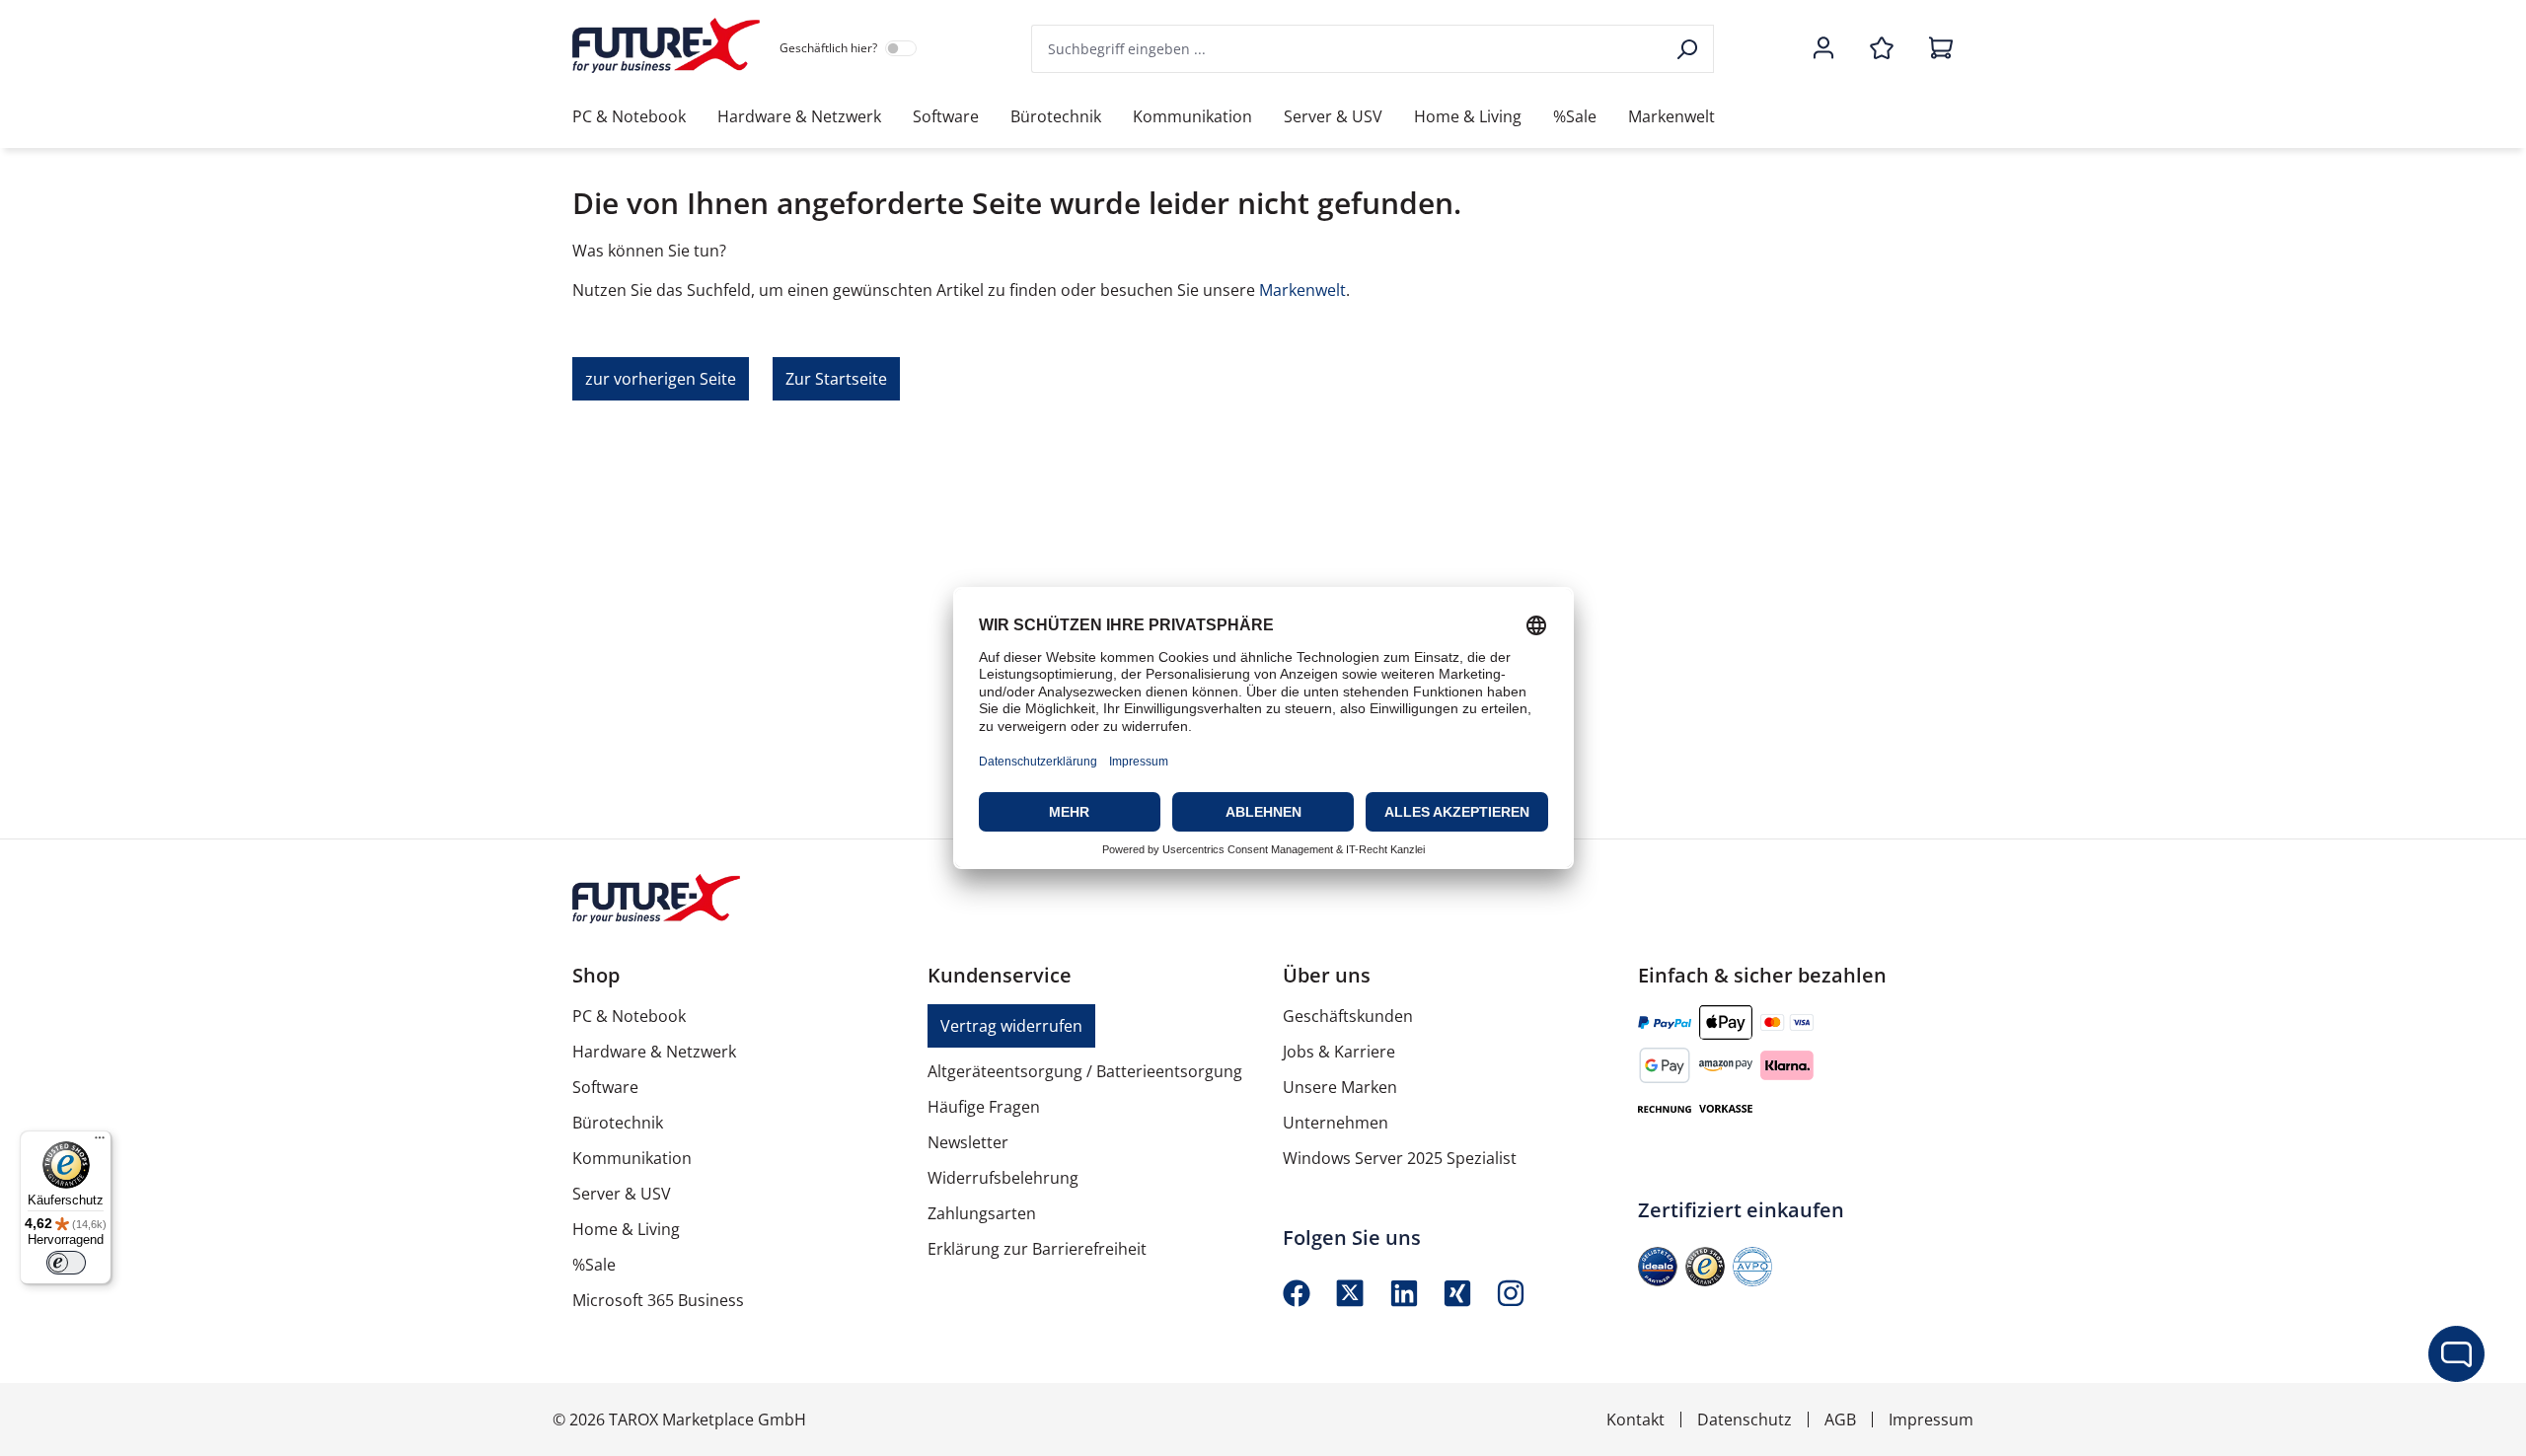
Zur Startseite (836, 379)
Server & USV (622, 1194)
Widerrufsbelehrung (1003, 1178)
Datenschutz (1745, 1420)
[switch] (66, 1263)
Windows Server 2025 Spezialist (1400, 1158)
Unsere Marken (1340, 1087)
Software (605, 1087)
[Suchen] (1689, 49)
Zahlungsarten (982, 1213)
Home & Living (626, 1229)
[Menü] (100, 1142)
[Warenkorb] (1935, 49)
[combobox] (1348, 49)
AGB (1840, 1420)
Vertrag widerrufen (1011, 1026)
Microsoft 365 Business (658, 1300)
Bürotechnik (618, 1123)
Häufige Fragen (984, 1107)
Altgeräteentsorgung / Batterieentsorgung (1085, 1071)
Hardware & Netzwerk (654, 1052)
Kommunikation (632, 1158)
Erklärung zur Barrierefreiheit (1037, 1249)
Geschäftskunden (1348, 1016)
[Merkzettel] (1882, 49)
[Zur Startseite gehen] (666, 45)
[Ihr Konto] (1823, 49)
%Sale (594, 1265)
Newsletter (968, 1142)
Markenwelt (1302, 290)
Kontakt (1635, 1420)
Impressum (1931, 1420)
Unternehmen (1336, 1123)
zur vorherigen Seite (661, 379)
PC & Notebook (629, 1016)
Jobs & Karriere (1339, 1052)
